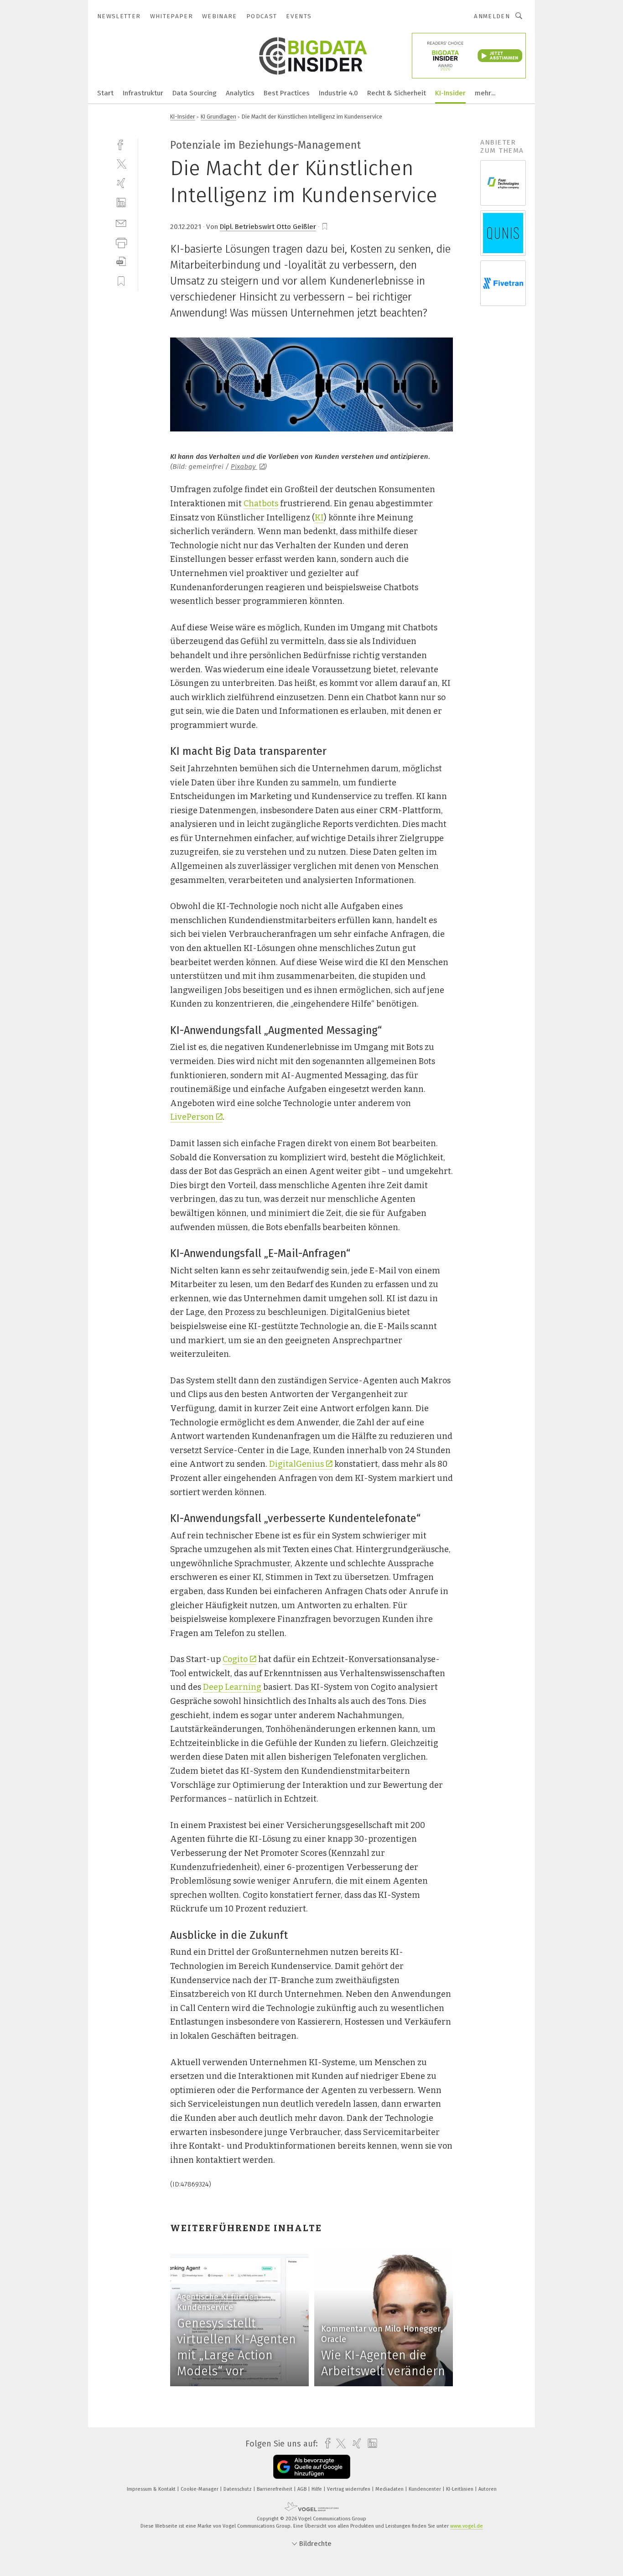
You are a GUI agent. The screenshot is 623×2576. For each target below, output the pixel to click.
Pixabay (244, 467)
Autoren (488, 2489)
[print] (121, 242)
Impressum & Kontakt (152, 2489)
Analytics (240, 93)
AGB (303, 2489)
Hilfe (317, 2489)
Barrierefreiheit (275, 2489)
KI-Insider (450, 93)
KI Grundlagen (218, 117)
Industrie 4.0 (338, 93)
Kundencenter (426, 2489)
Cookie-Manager (200, 2489)
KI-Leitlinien (460, 2489)
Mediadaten (390, 2489)
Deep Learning (232, 1687)
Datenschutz (238, 2489)
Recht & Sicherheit (397, 93)
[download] (121, 262)
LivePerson (192, 1117)
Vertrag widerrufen (349, 2489)
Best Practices (287, 93)
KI (319, 518)
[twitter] (121, 164)
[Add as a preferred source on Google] (312, 2467)
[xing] (121, 183)
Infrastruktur (143, 93)
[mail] (121, 222)
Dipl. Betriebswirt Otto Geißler (268, 227)
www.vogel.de (467, 2526)
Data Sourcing (195, 93)
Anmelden (492, 16)
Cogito (235, 1659)
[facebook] (121, 144)
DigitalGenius (296, 1464)
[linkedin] (121, 203)
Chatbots (261, 504)
